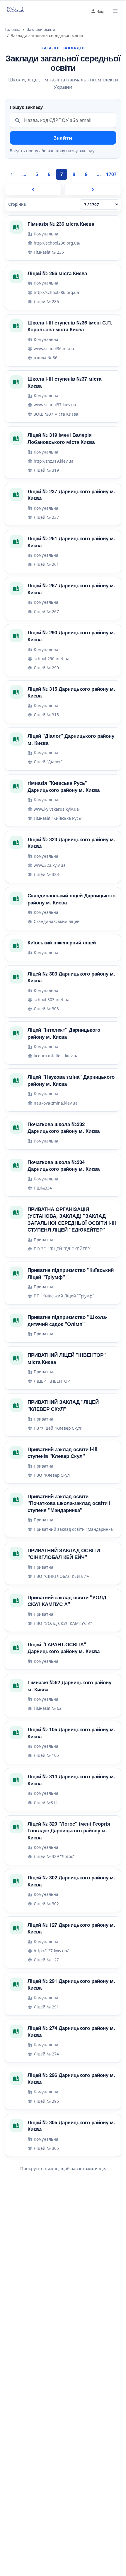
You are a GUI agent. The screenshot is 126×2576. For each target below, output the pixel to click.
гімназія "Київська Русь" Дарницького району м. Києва (64, 786)
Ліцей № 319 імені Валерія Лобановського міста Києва (61, 438)
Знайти (63, 138)
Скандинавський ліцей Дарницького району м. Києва (71, 899)
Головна (13, 29)
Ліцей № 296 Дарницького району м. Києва (71, 2078)
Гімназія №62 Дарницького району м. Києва (69, 1686)
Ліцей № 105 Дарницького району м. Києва (71, 1733)
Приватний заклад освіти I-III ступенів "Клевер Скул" (63, 1453)
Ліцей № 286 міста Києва (57, 273)
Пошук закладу (26, 107)
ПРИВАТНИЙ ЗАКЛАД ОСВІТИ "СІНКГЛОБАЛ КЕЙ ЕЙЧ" (64, 1554)
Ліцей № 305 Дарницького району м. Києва (71, 2126)
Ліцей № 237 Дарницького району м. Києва (71, 495)
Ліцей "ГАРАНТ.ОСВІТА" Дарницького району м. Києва (64, 1648)
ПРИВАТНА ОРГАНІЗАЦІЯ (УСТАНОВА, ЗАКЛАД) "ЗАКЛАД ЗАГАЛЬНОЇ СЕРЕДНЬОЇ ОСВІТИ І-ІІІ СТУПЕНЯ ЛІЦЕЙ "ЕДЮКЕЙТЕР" (72, 1219)
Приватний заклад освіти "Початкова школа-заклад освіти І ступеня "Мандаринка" (69, 1503)
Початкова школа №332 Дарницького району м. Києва (64, 1128)
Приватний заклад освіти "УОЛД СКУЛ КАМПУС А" (67, 1601)
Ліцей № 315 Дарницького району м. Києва (71, 692)
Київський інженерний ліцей (62, 942)
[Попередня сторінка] (33, 190)
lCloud (12, 10)
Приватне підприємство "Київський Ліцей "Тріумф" (71, 1273)
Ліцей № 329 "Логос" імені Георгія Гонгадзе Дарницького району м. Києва (69, 1830)
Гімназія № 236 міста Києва (61, 224)
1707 (111, 174)
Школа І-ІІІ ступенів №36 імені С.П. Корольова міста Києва (70, 326)
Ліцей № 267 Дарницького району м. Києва (71, 589)
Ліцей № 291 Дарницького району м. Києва (71, 1984)
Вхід (100, 11)
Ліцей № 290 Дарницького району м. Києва (71, 636)
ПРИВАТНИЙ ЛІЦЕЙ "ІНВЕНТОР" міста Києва (67, 1358)
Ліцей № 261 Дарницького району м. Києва (71, 542)
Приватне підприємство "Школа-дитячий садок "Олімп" (68, 1320)
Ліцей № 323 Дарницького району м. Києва (71, 843)
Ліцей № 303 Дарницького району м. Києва (71, 977)
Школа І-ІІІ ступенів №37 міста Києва (64, 382)
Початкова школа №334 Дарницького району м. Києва (64, 1165)
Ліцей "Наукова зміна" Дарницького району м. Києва (71, 1080)
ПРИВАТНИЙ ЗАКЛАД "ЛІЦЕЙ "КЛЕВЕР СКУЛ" (63, 1405)
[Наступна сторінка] (93, 190)
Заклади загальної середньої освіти (63, 63)
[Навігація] (115, 11)
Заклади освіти (41, 29)
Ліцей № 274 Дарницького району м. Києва (71, 2031)
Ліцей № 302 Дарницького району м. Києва (71, 1881)
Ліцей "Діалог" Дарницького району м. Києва (71, 739)
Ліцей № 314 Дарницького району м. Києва (71, 1780)
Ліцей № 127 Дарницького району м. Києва (71, 1928)
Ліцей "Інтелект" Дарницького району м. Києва (64, 1033)
